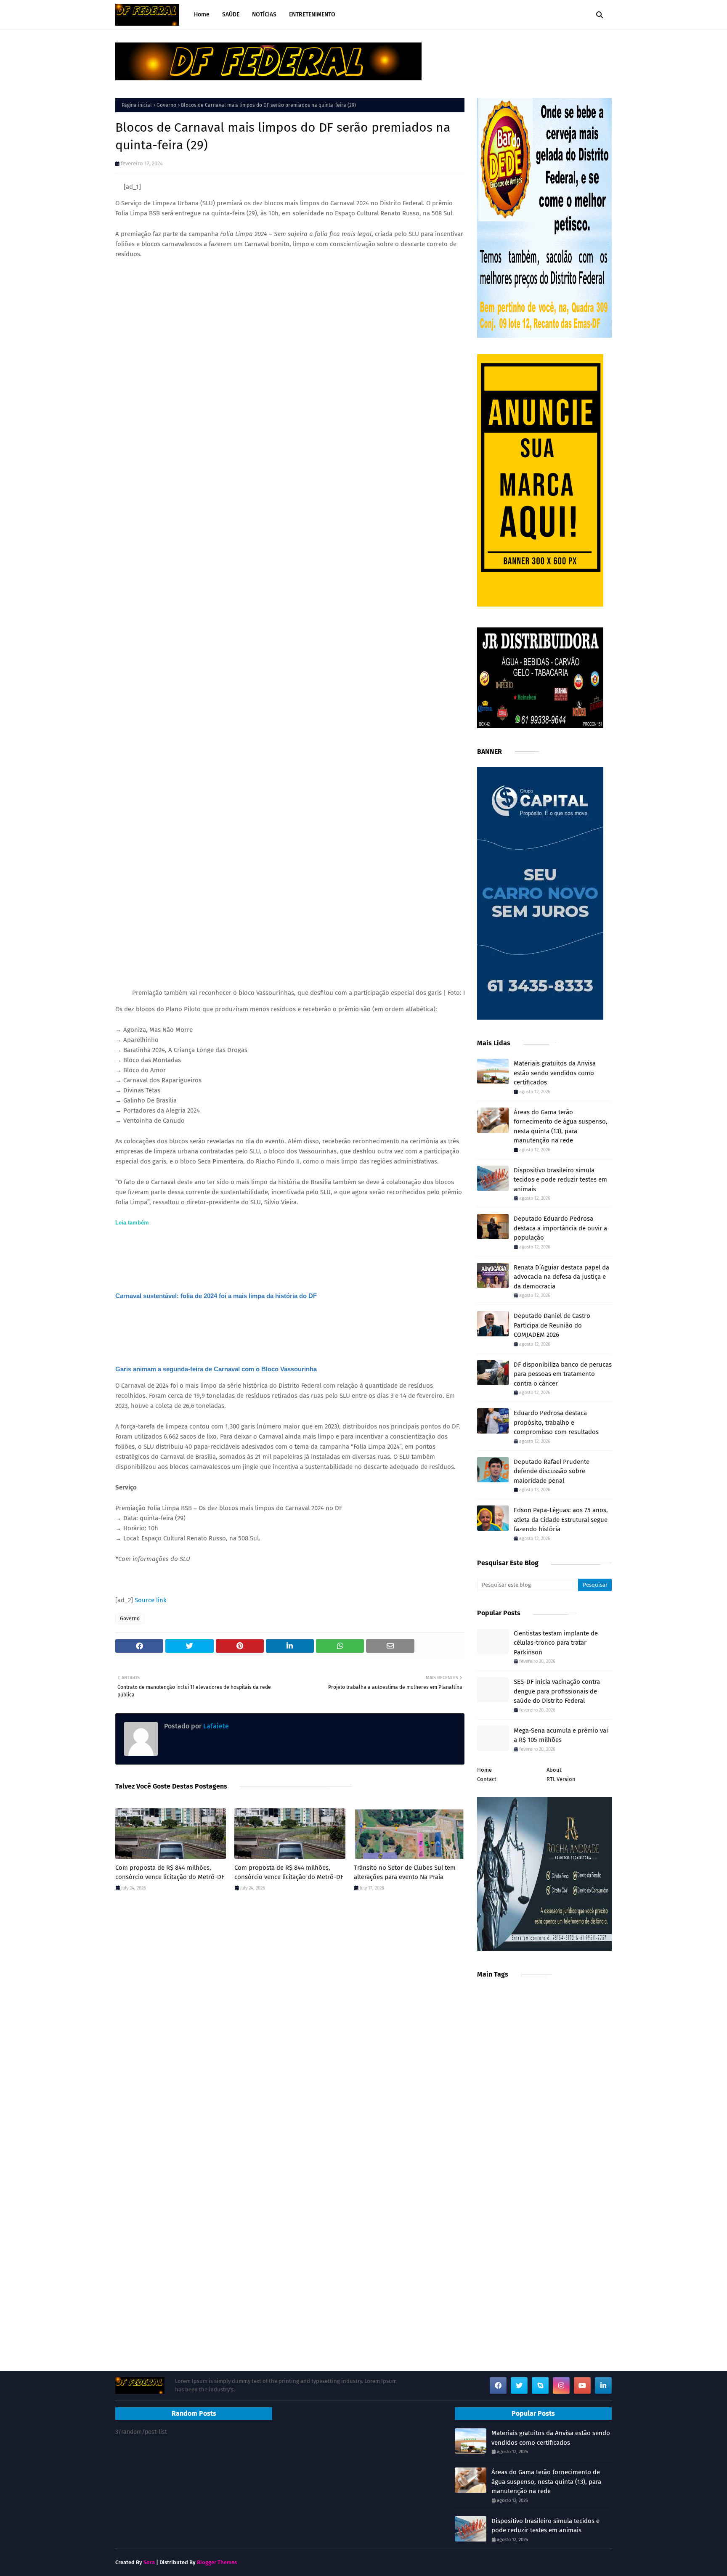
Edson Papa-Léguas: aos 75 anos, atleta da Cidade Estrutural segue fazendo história (561, 1520)
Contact (487, 1779)
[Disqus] (290, 2017)
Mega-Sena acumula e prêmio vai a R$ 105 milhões (561, 1735)
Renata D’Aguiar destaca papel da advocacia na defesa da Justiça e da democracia (561, 1277)
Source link (151, 1600)
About (554, 1770)
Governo (166, 105)
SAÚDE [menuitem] (231, 15)
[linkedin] (603, 2385)
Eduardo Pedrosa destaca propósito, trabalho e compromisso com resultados (556, 1422)
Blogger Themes (217, 2562)
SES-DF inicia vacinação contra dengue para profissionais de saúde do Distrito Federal (557, 1691)
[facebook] (498, 2385)
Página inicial (137, 105)
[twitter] (519, 2385)
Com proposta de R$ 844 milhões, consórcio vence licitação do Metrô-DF (170, 1872)
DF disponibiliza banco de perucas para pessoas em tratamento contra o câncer (563, 1374)
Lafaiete (215, 1726)
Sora (149, 2562)
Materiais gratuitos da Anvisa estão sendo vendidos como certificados (555, 1073)
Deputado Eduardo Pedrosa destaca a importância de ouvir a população (560, 1228)
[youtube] (582, 2385)
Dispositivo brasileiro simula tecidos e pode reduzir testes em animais (560, 1180)
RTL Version (561, 1779)
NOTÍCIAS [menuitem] (264, 15)
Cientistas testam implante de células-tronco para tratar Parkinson (556, 1643)
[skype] (540, 2385)
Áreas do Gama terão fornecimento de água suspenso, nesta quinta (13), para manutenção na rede (561, 1126)
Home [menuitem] (202, 15)
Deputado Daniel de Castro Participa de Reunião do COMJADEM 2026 (552, 1325)
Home (484, 1770)
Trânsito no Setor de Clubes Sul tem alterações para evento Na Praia (405, 1872)
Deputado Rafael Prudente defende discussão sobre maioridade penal (552, 1471)
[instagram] (561, 2385)
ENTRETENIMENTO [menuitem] (312, 15)
